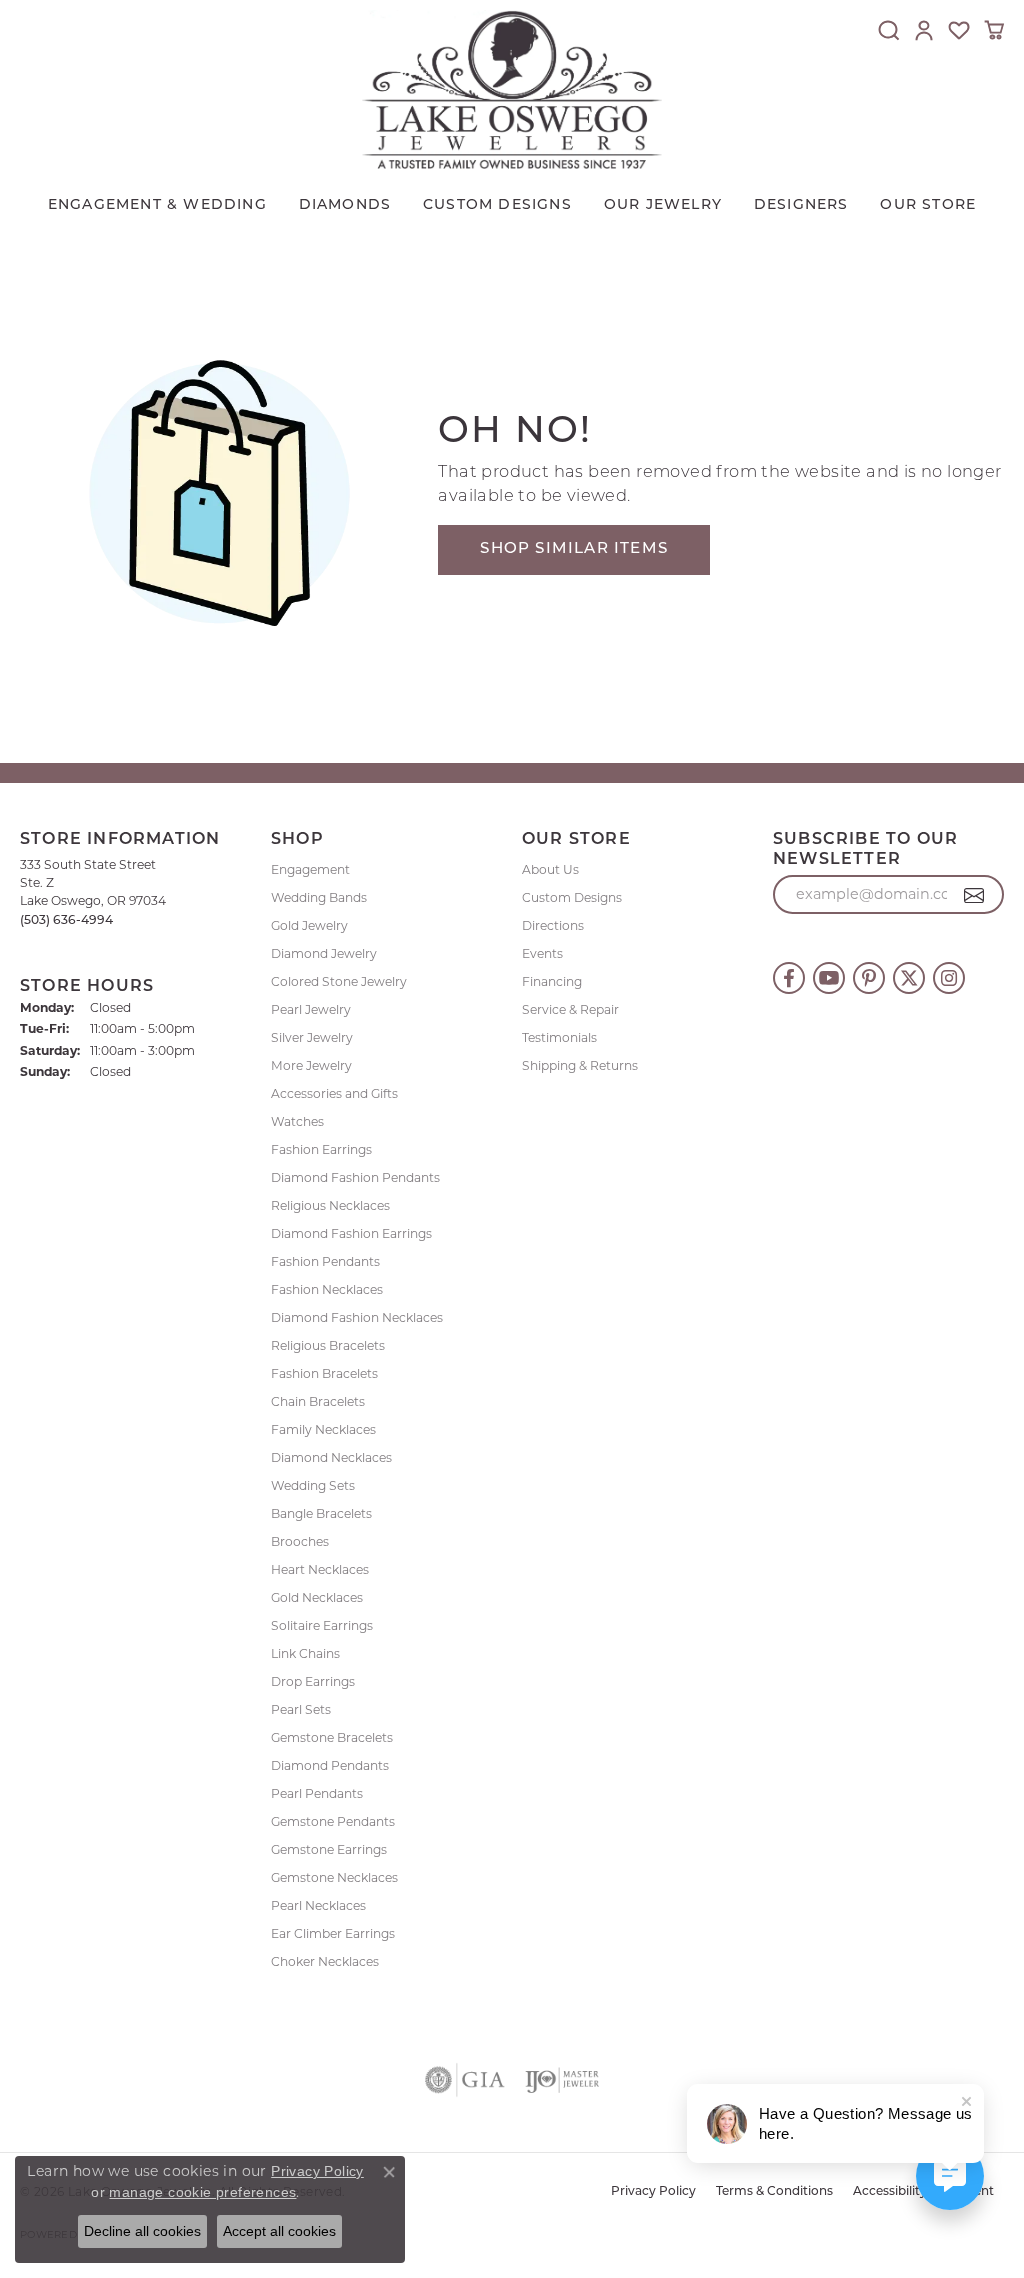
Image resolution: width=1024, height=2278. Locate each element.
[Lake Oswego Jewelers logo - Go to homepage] (512, 89)
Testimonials (559, 1037)
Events (542, 953)
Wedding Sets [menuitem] (313, 1485)
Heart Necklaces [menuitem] (320, 1569)
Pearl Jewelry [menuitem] (311, 1009)
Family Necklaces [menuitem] (323, 1429)
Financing (552, 981)
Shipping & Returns (580, 1065)
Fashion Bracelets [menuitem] (324, 1373)
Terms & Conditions (774, 2192)
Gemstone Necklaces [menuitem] (334, 1877)
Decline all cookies (142, 2231)
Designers (801, 205)
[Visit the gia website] (465, 2080)
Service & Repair (570, 1009)
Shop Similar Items (574, 549)
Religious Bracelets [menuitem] (328, 1345)
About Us (550, 869)
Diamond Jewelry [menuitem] (324, 953)
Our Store (928, 205)
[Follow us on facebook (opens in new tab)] (789, 978)
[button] (889, 30)
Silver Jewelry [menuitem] (312, 1037)
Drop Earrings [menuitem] (313, 1681)
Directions (553, 925)
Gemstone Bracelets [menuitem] (332, 1737)
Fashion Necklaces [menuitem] (327, 1289)
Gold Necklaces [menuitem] (317, 1597)
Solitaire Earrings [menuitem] (322, 1625)
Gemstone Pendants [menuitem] (333, 1821)
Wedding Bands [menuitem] (319, 897)
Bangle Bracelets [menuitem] (321, 1513)
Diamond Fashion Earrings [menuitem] (351, 1233)
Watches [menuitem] (297, 1121)
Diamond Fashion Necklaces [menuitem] (357, 1317)
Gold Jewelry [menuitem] (309, 925)
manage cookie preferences (202, 2192)
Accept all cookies (279, 2231)
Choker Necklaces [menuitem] (325, 1961)
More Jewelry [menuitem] (311, 1065)
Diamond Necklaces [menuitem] (331, 1457)
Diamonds (345, 205)
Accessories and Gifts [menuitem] (334, 1093)
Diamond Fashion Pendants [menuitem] (355, 1177)
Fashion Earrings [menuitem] (321, 1149)
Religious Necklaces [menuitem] (330, 1205)
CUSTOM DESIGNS (497, 205)
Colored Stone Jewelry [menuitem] (339, 981)
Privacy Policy (653, 2192)
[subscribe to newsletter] (974, 895)
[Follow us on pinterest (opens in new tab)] (869, 978)
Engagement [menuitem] (310, 869)
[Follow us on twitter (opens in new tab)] (909, 978)
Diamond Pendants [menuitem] (330, 1765)
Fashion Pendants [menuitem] (325, 1261)
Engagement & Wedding (157, 205)
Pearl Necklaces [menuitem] (318, 1905)
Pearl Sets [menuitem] (301, 1709)
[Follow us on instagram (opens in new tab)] (949, 978)
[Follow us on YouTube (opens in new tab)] (829, 978)
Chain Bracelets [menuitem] (318, 1401)
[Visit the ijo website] (562, 2080)
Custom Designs (572, 897)
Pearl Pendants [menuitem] (317, 1793)
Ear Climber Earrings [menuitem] (333, 1933)
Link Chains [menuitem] (305, 1653)
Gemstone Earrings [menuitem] (329, 1849)
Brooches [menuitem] (300, 1541)
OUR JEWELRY (663, 205)
